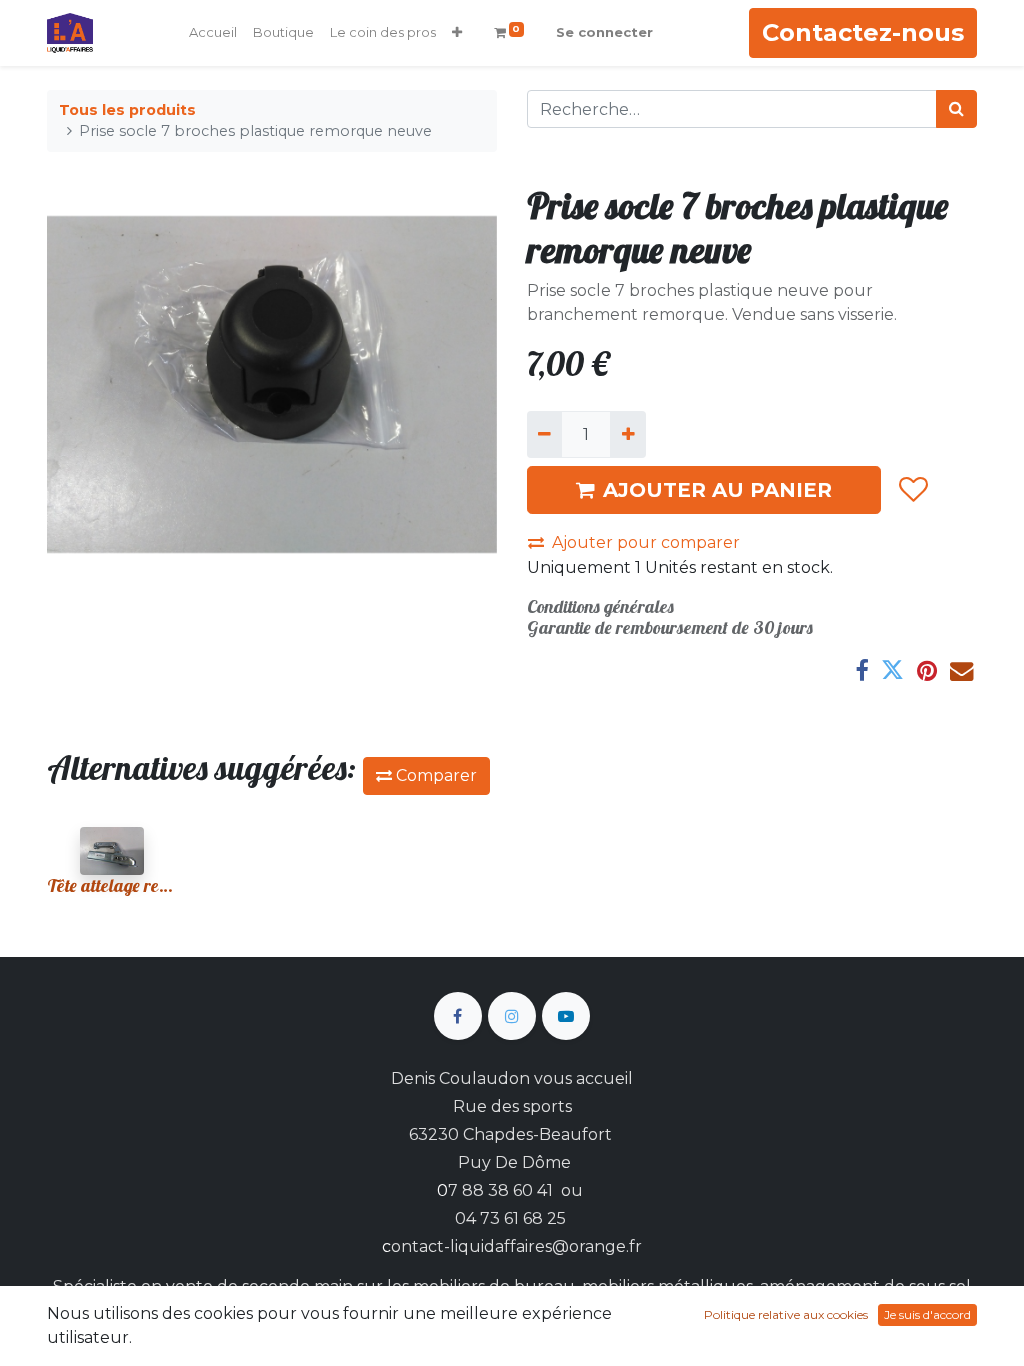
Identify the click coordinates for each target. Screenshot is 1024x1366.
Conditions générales (600, 606)
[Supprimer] (544, 434)
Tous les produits (127, 110)
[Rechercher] (956, 109)
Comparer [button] (434, 775)
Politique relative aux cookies (786, 1314)
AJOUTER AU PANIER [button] (717, 490)
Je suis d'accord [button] (927, 1314)
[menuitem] (213, 33)
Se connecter (604, 32)
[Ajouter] (627, 434)
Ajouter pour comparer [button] (646, 542)
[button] (457, 33)
